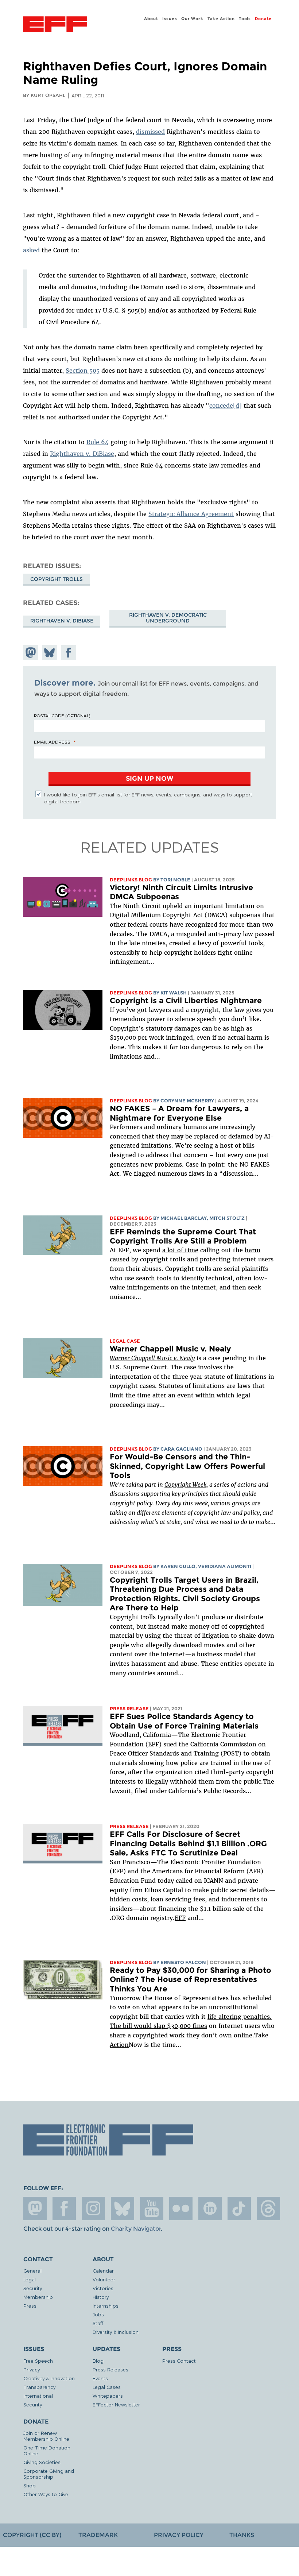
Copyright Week (185, 1485)
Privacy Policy (179, 2535)
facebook (64, 2208)
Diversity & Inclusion (116, 2332)
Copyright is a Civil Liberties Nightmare (186, 1000)
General (32, 2271)
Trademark (98, 2535)
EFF (180, 1918)
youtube (152, 2208)
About (151, 19)
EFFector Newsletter (116, 2404)
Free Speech (38, 2361)
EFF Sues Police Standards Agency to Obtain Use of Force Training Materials (184, 1721)
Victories (103, 2288)
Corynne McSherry (187, 1101)
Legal (30, 2279)
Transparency (39, 2387)
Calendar (103, 2271)
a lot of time (180, 1250)
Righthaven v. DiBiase (82, 454)
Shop (30, 2485)
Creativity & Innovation (49, 2378)
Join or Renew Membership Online (46, 2436)
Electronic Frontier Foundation (55, 25)
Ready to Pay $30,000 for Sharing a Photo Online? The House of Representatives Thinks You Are (191, 1979)
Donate (263, 19)
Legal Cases (107, 2387)
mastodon (35, 2208)
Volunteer (104, 2279)
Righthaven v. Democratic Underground (168, 618)
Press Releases (110, 2369)
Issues (170, 19)
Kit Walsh (174, 993)
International (38, 2396)
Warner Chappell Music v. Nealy (170, 1349)
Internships (106, 2306)
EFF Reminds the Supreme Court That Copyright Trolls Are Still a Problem (183, 1236)
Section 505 (83, 371)
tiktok (239, 2208)
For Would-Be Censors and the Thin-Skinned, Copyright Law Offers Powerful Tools (187, 1466)
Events (100, 2378)
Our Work (192, 19)
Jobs (98, 2314)
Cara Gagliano (181, 1449)
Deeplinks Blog (131, 880)
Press (30, 2306)
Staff (98, 2323)
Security (33, 2288)
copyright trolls (163, 1259)
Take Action (221, 19)
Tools (245, 19)
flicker (181, 2208)
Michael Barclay (184, 1218)
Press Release (129, 1709)
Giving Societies (42, 2462)
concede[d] (226, 406)
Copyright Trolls (57, 579)
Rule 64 (98, 442)
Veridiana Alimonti (225, 1566)
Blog (98, 2361)
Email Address (52, 742)
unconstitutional (233, 2007)
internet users (253, 1259)
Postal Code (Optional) (62, 715)
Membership (38, 2297)
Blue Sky (123, 2208)
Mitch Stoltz (227, 1218)
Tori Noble (175, 880)
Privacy (32, 2369)
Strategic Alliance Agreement (191, 514)
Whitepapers (108, 2396)
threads (268, 2208)
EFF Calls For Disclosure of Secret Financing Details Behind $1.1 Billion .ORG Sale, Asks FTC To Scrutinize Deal (188, 1843)
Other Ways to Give (46, 2494)
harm (253, 1250)
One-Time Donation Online (47, 2450)
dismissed (150, 132)
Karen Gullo (178, 1566)
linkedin (210, 2208)
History (101, 2297)
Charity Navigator (136, 2229)
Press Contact (179, 2361)
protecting (215, 1259)
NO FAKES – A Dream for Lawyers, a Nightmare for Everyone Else (179, 1113)
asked (31, 250)
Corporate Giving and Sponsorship (49, 2474)
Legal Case (125, 1341)
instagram (93, 2208)
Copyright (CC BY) (32, 2535)
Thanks (242, 2535)
